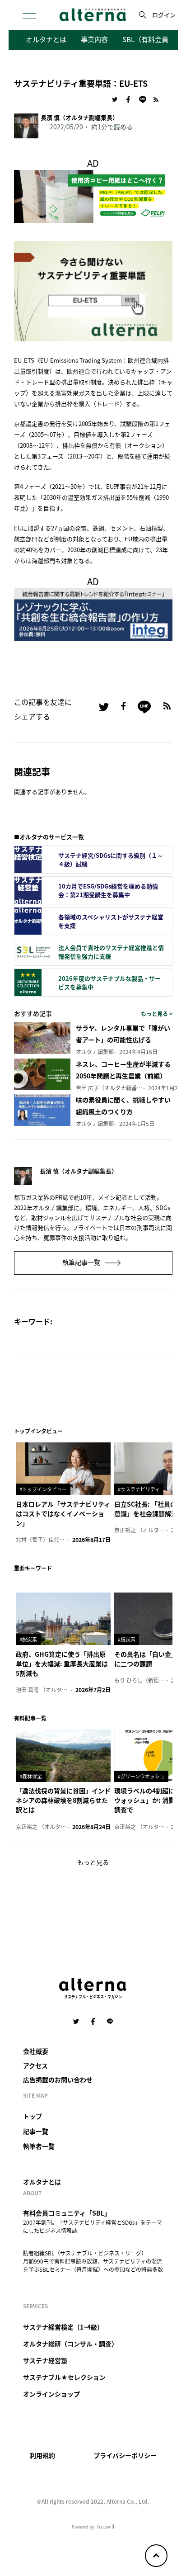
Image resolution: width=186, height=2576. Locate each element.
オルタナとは (46, 39)
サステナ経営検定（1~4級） (63, 2327)
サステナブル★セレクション (64, 2377)
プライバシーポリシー (125, 2455)
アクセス (35, 2066)
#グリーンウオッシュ (141, 1776)
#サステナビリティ (139, 1489)
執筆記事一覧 (82, 1262)
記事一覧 (36, 2131)
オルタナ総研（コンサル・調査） (70, 2344)
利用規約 (42, 2455)
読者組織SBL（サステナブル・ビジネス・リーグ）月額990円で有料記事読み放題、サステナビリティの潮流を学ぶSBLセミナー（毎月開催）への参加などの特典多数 (93, 2261)
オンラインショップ (51, 2394)
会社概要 (36, 2051)
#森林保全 (31, 1776)
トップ (33, 2116)
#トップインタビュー (43, 1489)
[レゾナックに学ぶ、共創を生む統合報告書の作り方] (93, 613)
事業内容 (94, 39)
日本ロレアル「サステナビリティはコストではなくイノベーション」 (63, 1513)
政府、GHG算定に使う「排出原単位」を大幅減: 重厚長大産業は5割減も (62, 1664)
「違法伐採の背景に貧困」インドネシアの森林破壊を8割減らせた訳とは (63, 1800)
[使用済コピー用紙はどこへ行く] (93, 195)
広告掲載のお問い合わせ (58, 2080)
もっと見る (93, 1862)
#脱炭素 (28, 1639)
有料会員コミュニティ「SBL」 (67, 2213)
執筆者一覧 (39, 2146)
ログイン (164, 15)
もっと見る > (157, 1014)
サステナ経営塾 (45, 2360)
